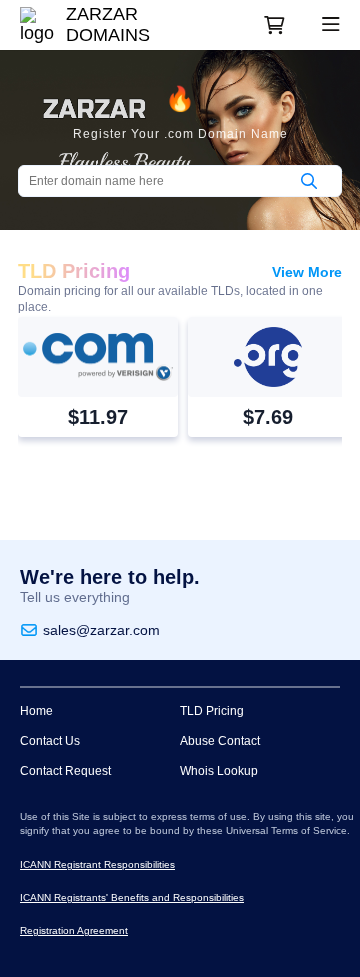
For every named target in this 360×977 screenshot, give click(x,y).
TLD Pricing (212, 711)
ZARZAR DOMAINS (108, 24)
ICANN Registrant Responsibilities (97, 864)
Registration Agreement (74, 930)
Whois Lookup (219, 771)
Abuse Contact (220, 741)
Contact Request (65, 771)
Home (36, 711)
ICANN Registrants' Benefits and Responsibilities (132, 897)
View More (307, 272)
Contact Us (50, 741)
